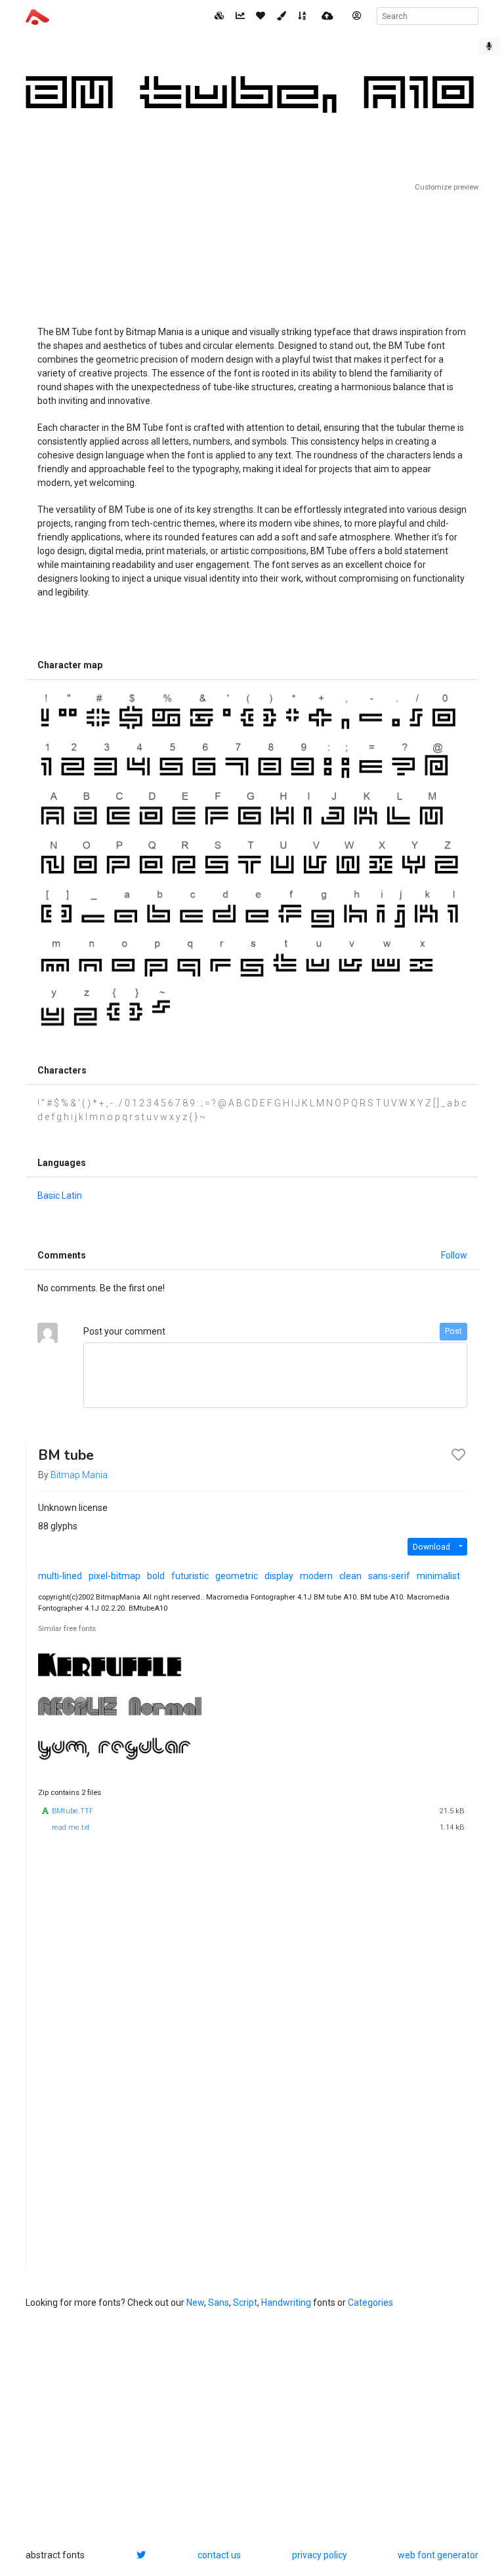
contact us (219, 2555)
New (195, 2303)
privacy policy (320, 2555)
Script (245, 2303)
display (279, 1576)
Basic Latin (60, 1196)
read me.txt (71, 1827)
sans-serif (389, 1576)
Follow (454, 1255)
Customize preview (447, 187)
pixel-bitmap (115, 1576)
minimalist (438, 1576)
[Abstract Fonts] (37, 16)
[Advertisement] (252, 254)
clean (350, 1576)
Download (431, 1547)
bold (156, 1576)
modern (316, 1576)
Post (453, 1331)
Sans (219, 2303)
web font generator (438, 2555)
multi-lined (60, 1576)
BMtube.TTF (73, 1811)
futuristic (190, 1576)
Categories (370, 2303)
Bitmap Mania (79, 1475)
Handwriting (286, 2303)
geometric (237, 1576)
